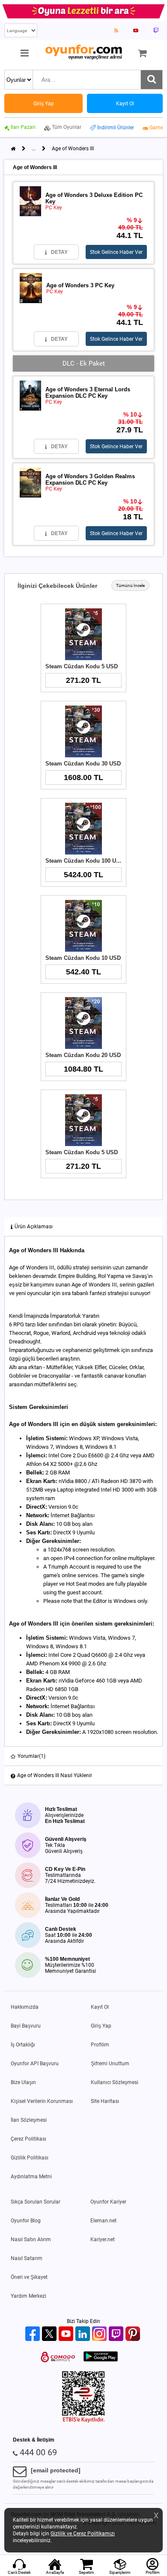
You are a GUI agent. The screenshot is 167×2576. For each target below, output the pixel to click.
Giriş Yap (101, 2026)
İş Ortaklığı (23, 2045)
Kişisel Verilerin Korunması (42, 2101)
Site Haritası (105, 2101)
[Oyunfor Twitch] (117, 2334)
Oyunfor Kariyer (108, 2202)
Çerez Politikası (28, 2139)
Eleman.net (103, 2221)
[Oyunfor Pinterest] (134, 2334)
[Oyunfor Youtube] (67, 2334)
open (57, 1558)
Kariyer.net (103, 2239)
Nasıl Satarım (27, 2258)
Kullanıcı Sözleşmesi (115, 2082)
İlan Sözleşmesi (29, 2120)
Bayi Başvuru (26, 2026)
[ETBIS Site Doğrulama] (83, 2421)
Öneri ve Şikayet (29, 2277)
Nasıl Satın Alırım (31, 2239)
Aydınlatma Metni (31, 2177)
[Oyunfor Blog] (116, 30)
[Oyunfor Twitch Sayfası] (156, 30)
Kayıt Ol (100, 2007)
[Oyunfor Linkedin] (84, 2334)
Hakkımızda (25, 2007)
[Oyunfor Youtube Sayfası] (136, 30)
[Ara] (152, 80)
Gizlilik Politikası (30, 2158)
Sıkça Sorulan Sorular (36, 2202)
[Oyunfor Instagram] (100, 2334)
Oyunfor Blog (26, 2221)
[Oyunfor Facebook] (34, 2334)
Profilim (100, 2045)
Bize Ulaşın (23, 2082)
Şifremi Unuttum (110, 2064)
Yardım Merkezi (28, 2296)
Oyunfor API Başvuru (35, 2064)
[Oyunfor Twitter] (50, 2334)
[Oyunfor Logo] (83, 52)
